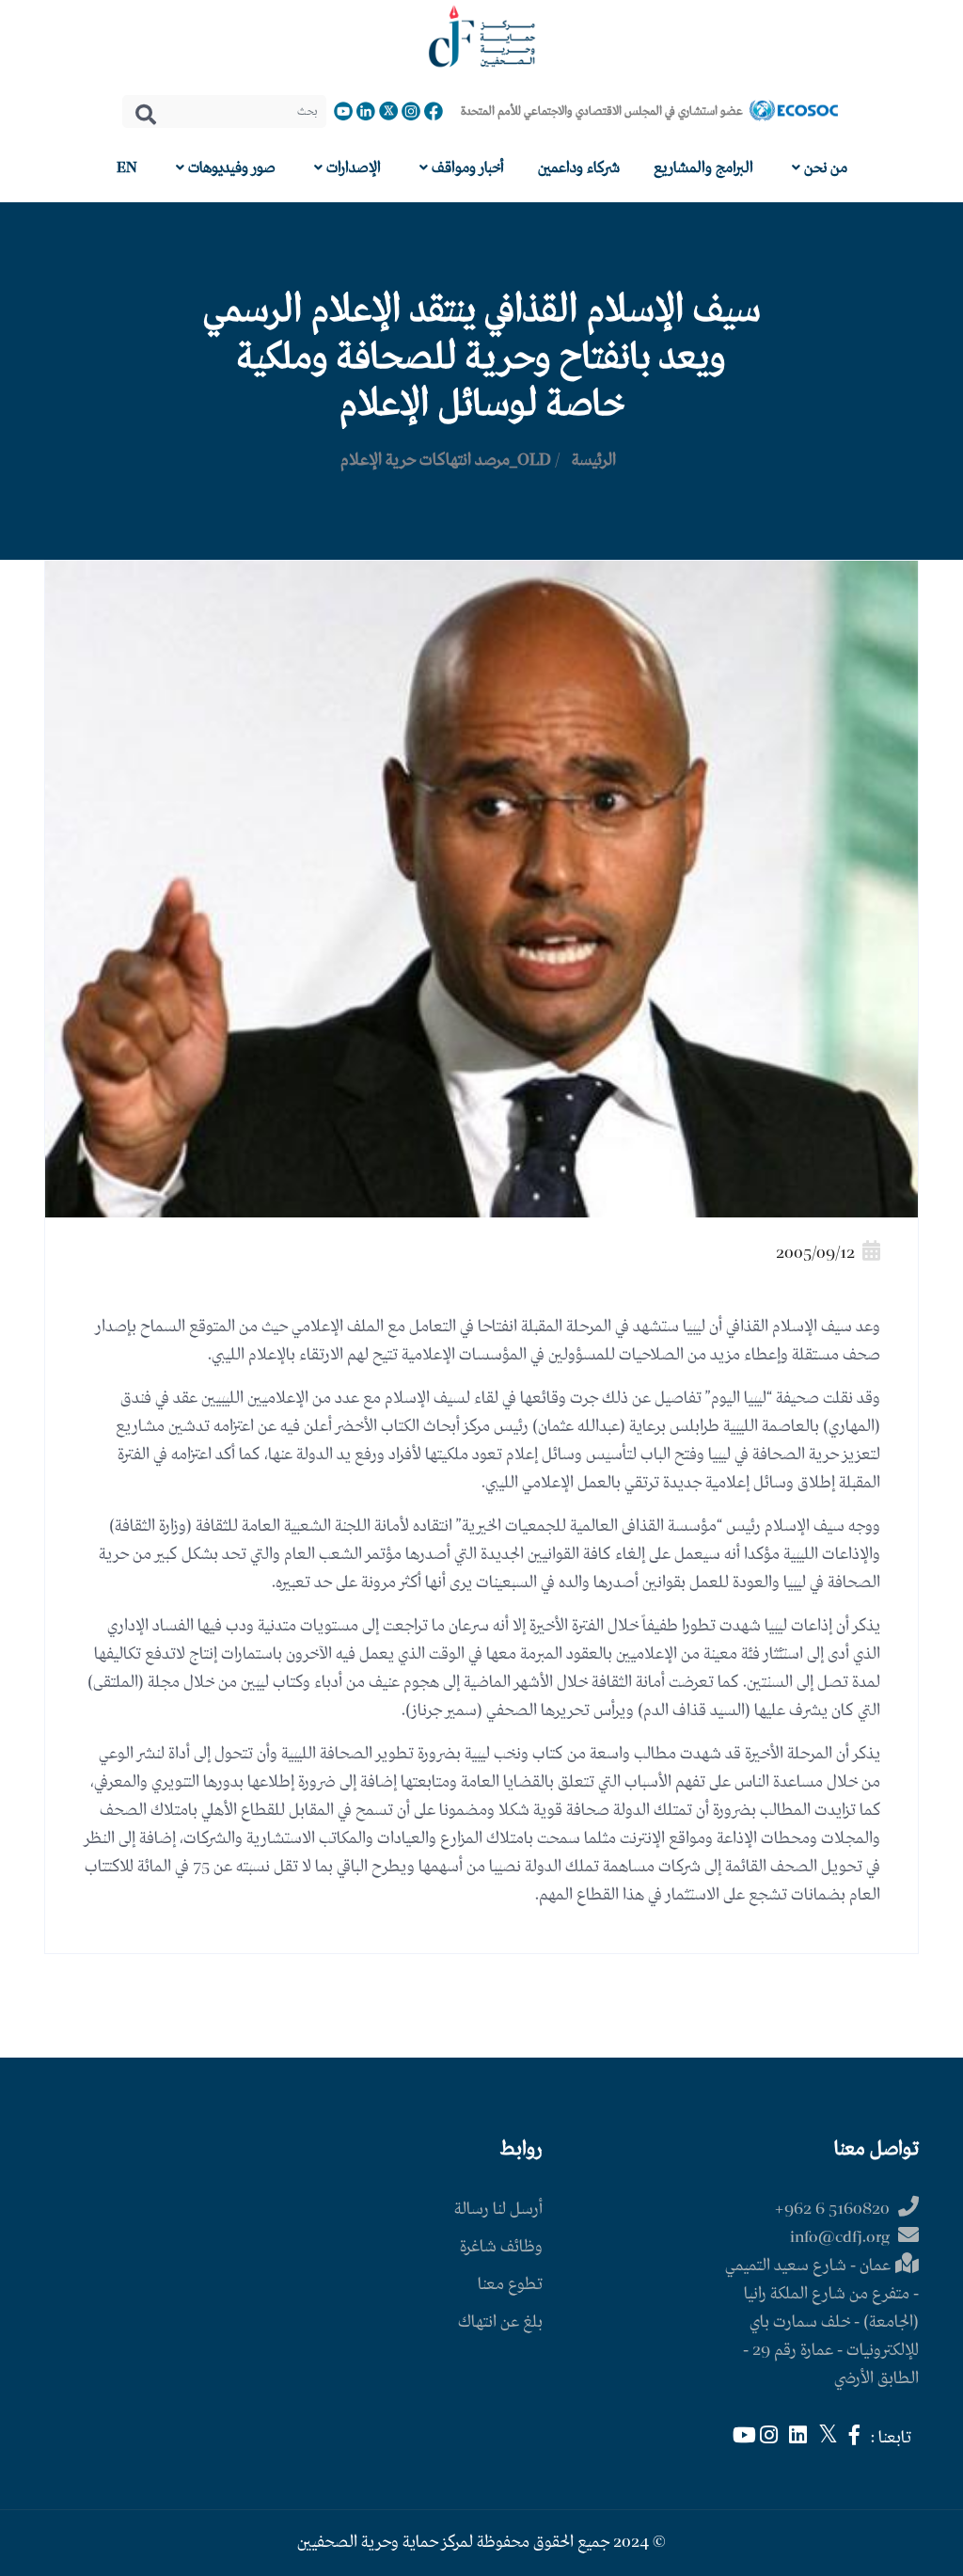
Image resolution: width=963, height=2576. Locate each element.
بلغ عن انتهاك (500, 2322)
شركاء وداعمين (579, 168)
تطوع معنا (510, 2285)
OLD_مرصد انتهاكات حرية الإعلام (446, 461)
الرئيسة (594, 461)
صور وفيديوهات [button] (230, 168)
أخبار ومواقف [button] (466, 168)
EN (127, 168)
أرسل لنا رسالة (498, 2210)
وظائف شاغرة (501, 2247)
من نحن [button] (824, 168)
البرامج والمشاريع (703, 168)
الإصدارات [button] (352, 168)
